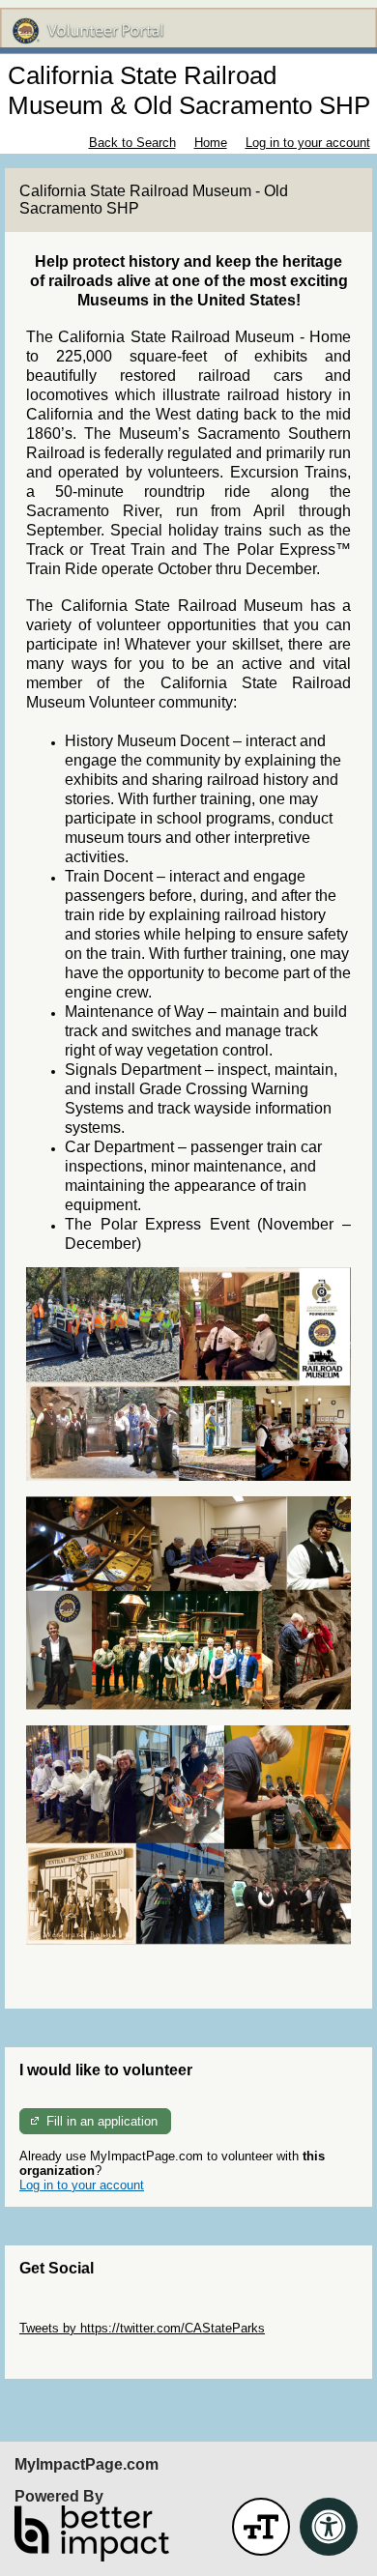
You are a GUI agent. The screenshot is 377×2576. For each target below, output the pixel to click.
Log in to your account (308, 143)
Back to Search (132, 143)
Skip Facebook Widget (83, 2357)
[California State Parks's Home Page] (188, 31)
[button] (261, 2527)
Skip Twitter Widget (73, 2314)
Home (211, 143)
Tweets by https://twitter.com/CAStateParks (142, 2328)
